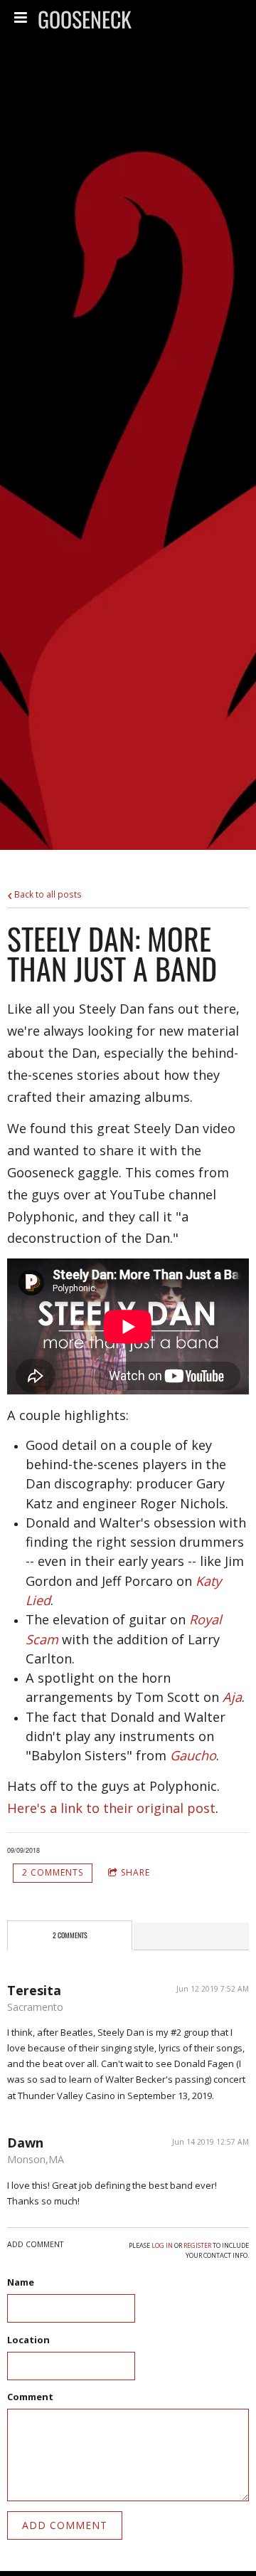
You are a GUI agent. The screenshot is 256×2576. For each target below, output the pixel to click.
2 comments (53, 1872)
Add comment (65, 2525)
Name (21, 2282)
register (197, 2245)
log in (162, 2245)
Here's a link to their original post (111, 1808)
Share (135, 1872)
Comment (30, 2397)
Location (28, 2340)
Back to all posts (47, 894)
